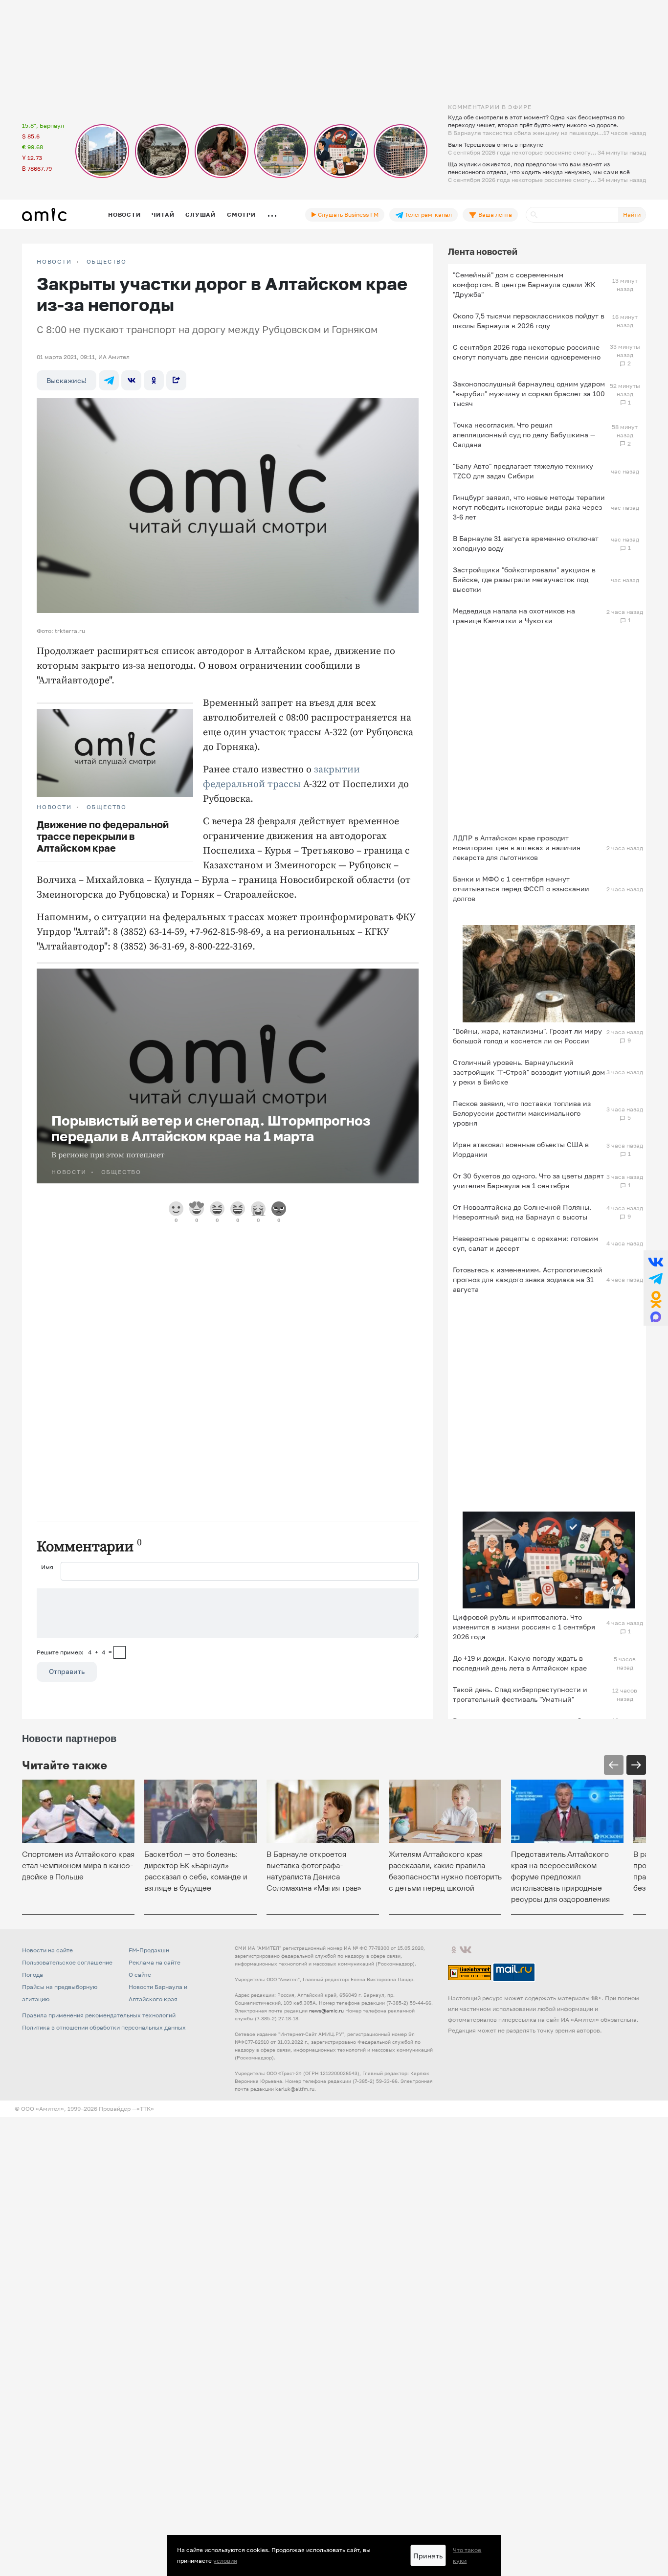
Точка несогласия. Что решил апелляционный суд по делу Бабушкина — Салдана (524, 435)
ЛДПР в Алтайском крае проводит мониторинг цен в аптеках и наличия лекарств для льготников (517, 847)
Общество (107, 262)
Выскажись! (67, 380)
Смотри (241, 215)
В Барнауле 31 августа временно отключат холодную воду (526, 543)
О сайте (140, 1975)
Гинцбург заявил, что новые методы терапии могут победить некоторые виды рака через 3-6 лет (529, 507)
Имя (47, 1567)
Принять (428, 2556)
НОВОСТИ (54, 262)
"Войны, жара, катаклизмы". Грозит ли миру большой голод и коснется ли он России (527, 1036)
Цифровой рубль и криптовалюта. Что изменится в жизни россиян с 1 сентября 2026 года (524, 1627)
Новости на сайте (47, 1950)
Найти (632, 215)
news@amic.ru (326, 2011)
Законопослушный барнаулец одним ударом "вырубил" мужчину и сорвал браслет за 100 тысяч (529, 394)
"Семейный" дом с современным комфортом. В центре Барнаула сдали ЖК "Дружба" (524, 284)
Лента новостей (483, 251)
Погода (33, 1975)
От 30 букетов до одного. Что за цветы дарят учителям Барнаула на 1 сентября (528, 1181)
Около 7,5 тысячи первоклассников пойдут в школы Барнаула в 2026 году (529, 321)
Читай (163, 215)
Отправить (67, 1671)
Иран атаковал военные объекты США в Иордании (521, 1149)
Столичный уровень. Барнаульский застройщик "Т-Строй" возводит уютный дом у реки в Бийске (529, 1072)
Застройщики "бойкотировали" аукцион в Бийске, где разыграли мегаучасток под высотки (524, 579)
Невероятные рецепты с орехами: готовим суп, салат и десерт (525, 1243)
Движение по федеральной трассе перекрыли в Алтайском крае (103, 836)
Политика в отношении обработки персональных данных (104, 2027)
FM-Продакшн (149, 1950)
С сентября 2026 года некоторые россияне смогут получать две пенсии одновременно (527, 352)
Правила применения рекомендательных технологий (99, 2015)
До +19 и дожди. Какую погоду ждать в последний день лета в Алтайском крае (520, 1663)
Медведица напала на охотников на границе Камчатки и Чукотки (514, 616)
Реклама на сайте (155, 1962)
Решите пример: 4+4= (74, 1652)
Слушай (200, 215)
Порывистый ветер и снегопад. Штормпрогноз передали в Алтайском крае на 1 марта (211, 1128)
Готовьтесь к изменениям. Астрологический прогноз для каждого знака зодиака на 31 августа (528, 1279)
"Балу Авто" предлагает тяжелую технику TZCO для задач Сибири (523, 471)
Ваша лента (494, 215)
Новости (124, 215)
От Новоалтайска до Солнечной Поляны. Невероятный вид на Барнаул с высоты (522, 1212)
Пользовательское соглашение (67, 1962)
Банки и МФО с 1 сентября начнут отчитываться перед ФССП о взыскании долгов (521, 889)
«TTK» (145, 2109)
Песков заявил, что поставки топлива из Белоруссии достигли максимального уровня (522, 1113)
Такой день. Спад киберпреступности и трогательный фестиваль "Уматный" (520, 1694)
